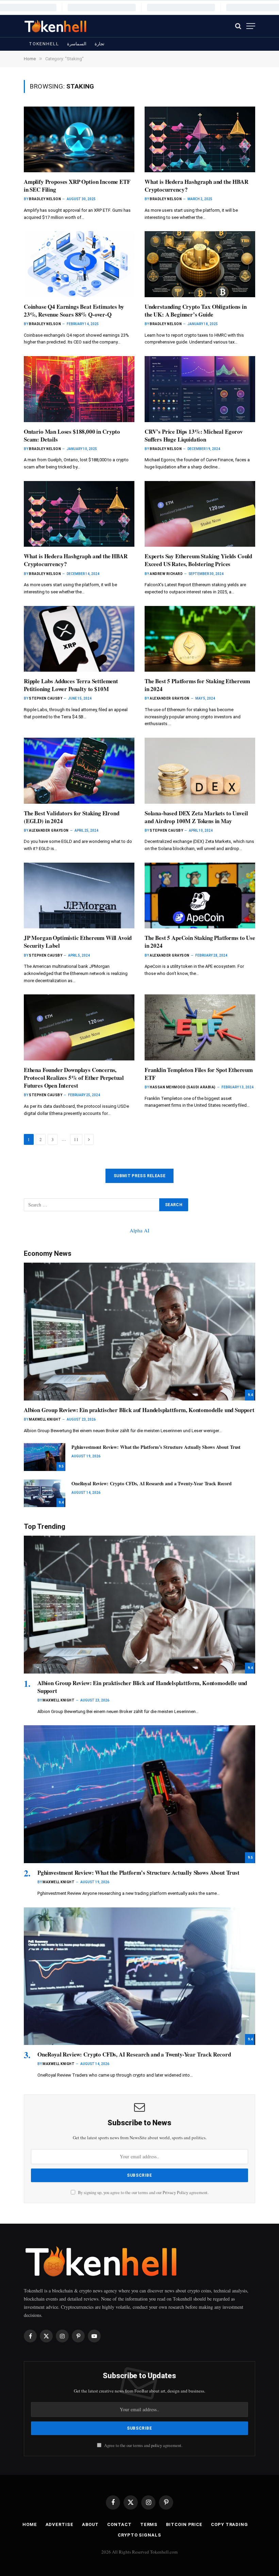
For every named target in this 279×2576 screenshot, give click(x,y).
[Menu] (251, 26)
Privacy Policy (175, 2193)
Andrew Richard (166, 574)
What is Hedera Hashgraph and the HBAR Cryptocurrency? (196, 186)
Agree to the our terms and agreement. (143, 2445)
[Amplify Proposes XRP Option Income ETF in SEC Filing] (79, 139)
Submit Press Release (139, 1176)
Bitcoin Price (184, 2524)
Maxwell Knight (45, 1419)
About (91, 2524)
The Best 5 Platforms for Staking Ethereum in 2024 (197, 685)
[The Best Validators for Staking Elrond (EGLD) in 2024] (79, 771)
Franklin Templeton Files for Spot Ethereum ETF (199, 1074)
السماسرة (77, 44)
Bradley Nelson (45, 199)
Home (30, 2524)
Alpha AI (139, 1230)
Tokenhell (44, 44)
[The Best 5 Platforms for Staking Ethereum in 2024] (200, 639)
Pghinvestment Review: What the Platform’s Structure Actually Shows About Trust (156, 1447)
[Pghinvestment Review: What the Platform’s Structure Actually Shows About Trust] (45, 1457)
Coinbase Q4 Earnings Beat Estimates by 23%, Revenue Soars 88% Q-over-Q (74, 310)
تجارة (100, 44)
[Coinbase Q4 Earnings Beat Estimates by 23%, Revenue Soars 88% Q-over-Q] (79, 264)
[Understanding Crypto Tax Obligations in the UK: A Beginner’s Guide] (200, 264)
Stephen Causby (46, 698)
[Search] (238, 26)
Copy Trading (229, 2524)
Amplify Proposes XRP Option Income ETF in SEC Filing (77, 186)
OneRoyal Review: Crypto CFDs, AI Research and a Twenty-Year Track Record (152, 1484)
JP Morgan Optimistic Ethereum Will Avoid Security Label (78, 942)
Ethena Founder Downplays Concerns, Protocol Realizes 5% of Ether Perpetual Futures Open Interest (74, 1078)
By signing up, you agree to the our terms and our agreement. (143, 2193)
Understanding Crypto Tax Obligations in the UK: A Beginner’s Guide (195, 310)
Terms (149, 2524)
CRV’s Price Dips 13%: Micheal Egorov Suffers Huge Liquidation (194, 435)
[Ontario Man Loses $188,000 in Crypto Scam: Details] (79, 389)
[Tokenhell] (56, 26)
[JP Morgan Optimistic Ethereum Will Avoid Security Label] (79, 895)
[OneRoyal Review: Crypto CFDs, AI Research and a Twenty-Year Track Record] (45, 1493)
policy (157, 2445)
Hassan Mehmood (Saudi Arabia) (183, 1087)
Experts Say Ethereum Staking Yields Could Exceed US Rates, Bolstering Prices (198, 560)
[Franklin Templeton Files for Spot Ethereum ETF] (200, 1027)
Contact (119, 2524)
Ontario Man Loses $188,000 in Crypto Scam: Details (72, 435)
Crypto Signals (139, 2535)
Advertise (60, 2524)
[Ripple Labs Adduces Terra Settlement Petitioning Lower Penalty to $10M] (79, 639)
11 (76, 1139)
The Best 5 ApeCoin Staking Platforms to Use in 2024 (200, 942)
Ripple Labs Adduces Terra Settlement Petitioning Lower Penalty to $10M (71, 685)
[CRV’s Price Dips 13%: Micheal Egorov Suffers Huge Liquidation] (200, 389)
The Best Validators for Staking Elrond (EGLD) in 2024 (72, 817)
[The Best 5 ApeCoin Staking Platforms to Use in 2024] (200, 895)
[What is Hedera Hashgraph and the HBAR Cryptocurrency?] (200, 139)
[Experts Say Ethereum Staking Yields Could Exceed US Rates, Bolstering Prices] (200, 514)
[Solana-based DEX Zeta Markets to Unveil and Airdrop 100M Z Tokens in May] (200, 771)
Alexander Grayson (170, 698)
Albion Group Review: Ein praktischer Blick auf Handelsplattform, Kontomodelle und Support (139, 1410)
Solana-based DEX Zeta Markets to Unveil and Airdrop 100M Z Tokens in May (196, 817)
